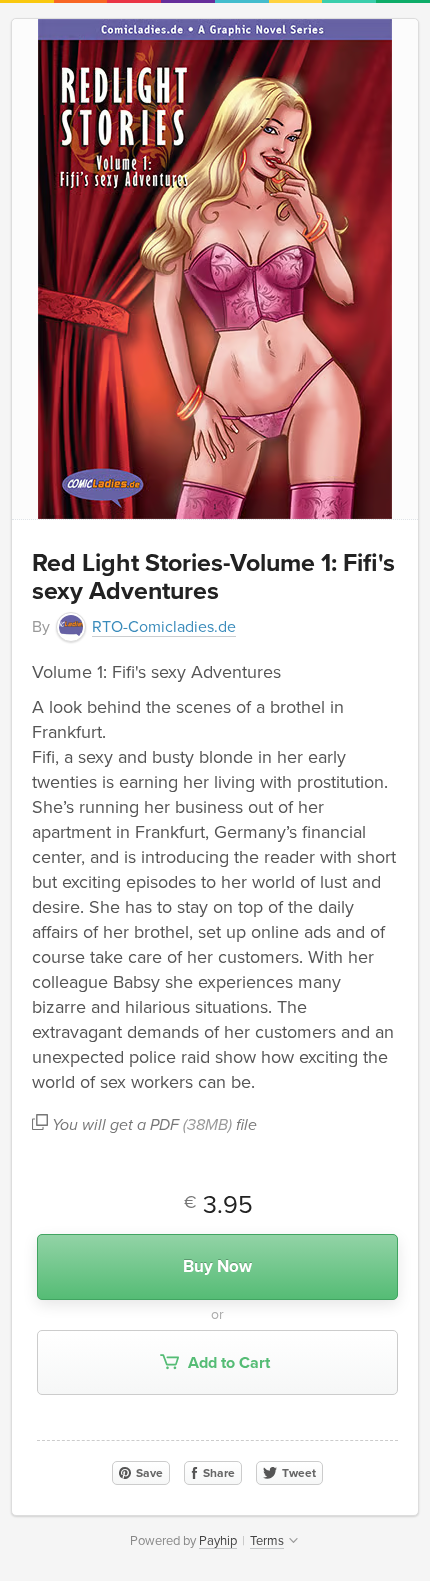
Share (217, 1473)
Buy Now (217, 1266)
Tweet (297, 1473)
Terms (267, 1541)
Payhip (218, 1541)
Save (148, 1473)
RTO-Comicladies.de (164, 627)
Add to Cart (227, 1363)
